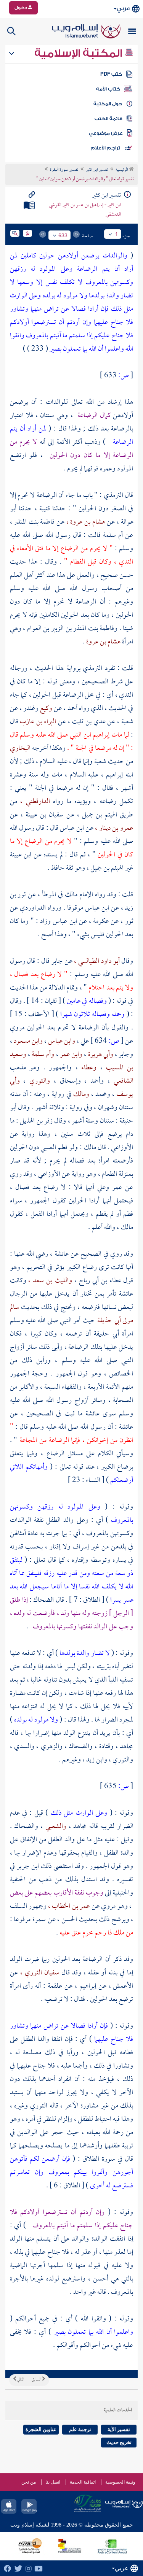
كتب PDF (111, 74)
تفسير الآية (119, 2429)
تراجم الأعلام (105, 148)
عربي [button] (123, 9)
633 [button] (63, 235)
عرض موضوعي (106, 133)
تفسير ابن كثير (97, 170)
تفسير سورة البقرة (64, 170)
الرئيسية (122, 170)
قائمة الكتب (108, 119)
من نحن (29, 2482)
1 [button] (117, 234)
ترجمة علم (80, 2429)
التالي (20, 2380)
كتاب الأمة (108, 89)
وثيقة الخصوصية (120, 2482)
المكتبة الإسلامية (80, 53)
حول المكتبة (108, 104)
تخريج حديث (119, 2442)
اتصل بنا (53, 2482)
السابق (37, 2380)
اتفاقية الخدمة (83, 2482)
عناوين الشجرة (41, 2429)
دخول (21, 8)
